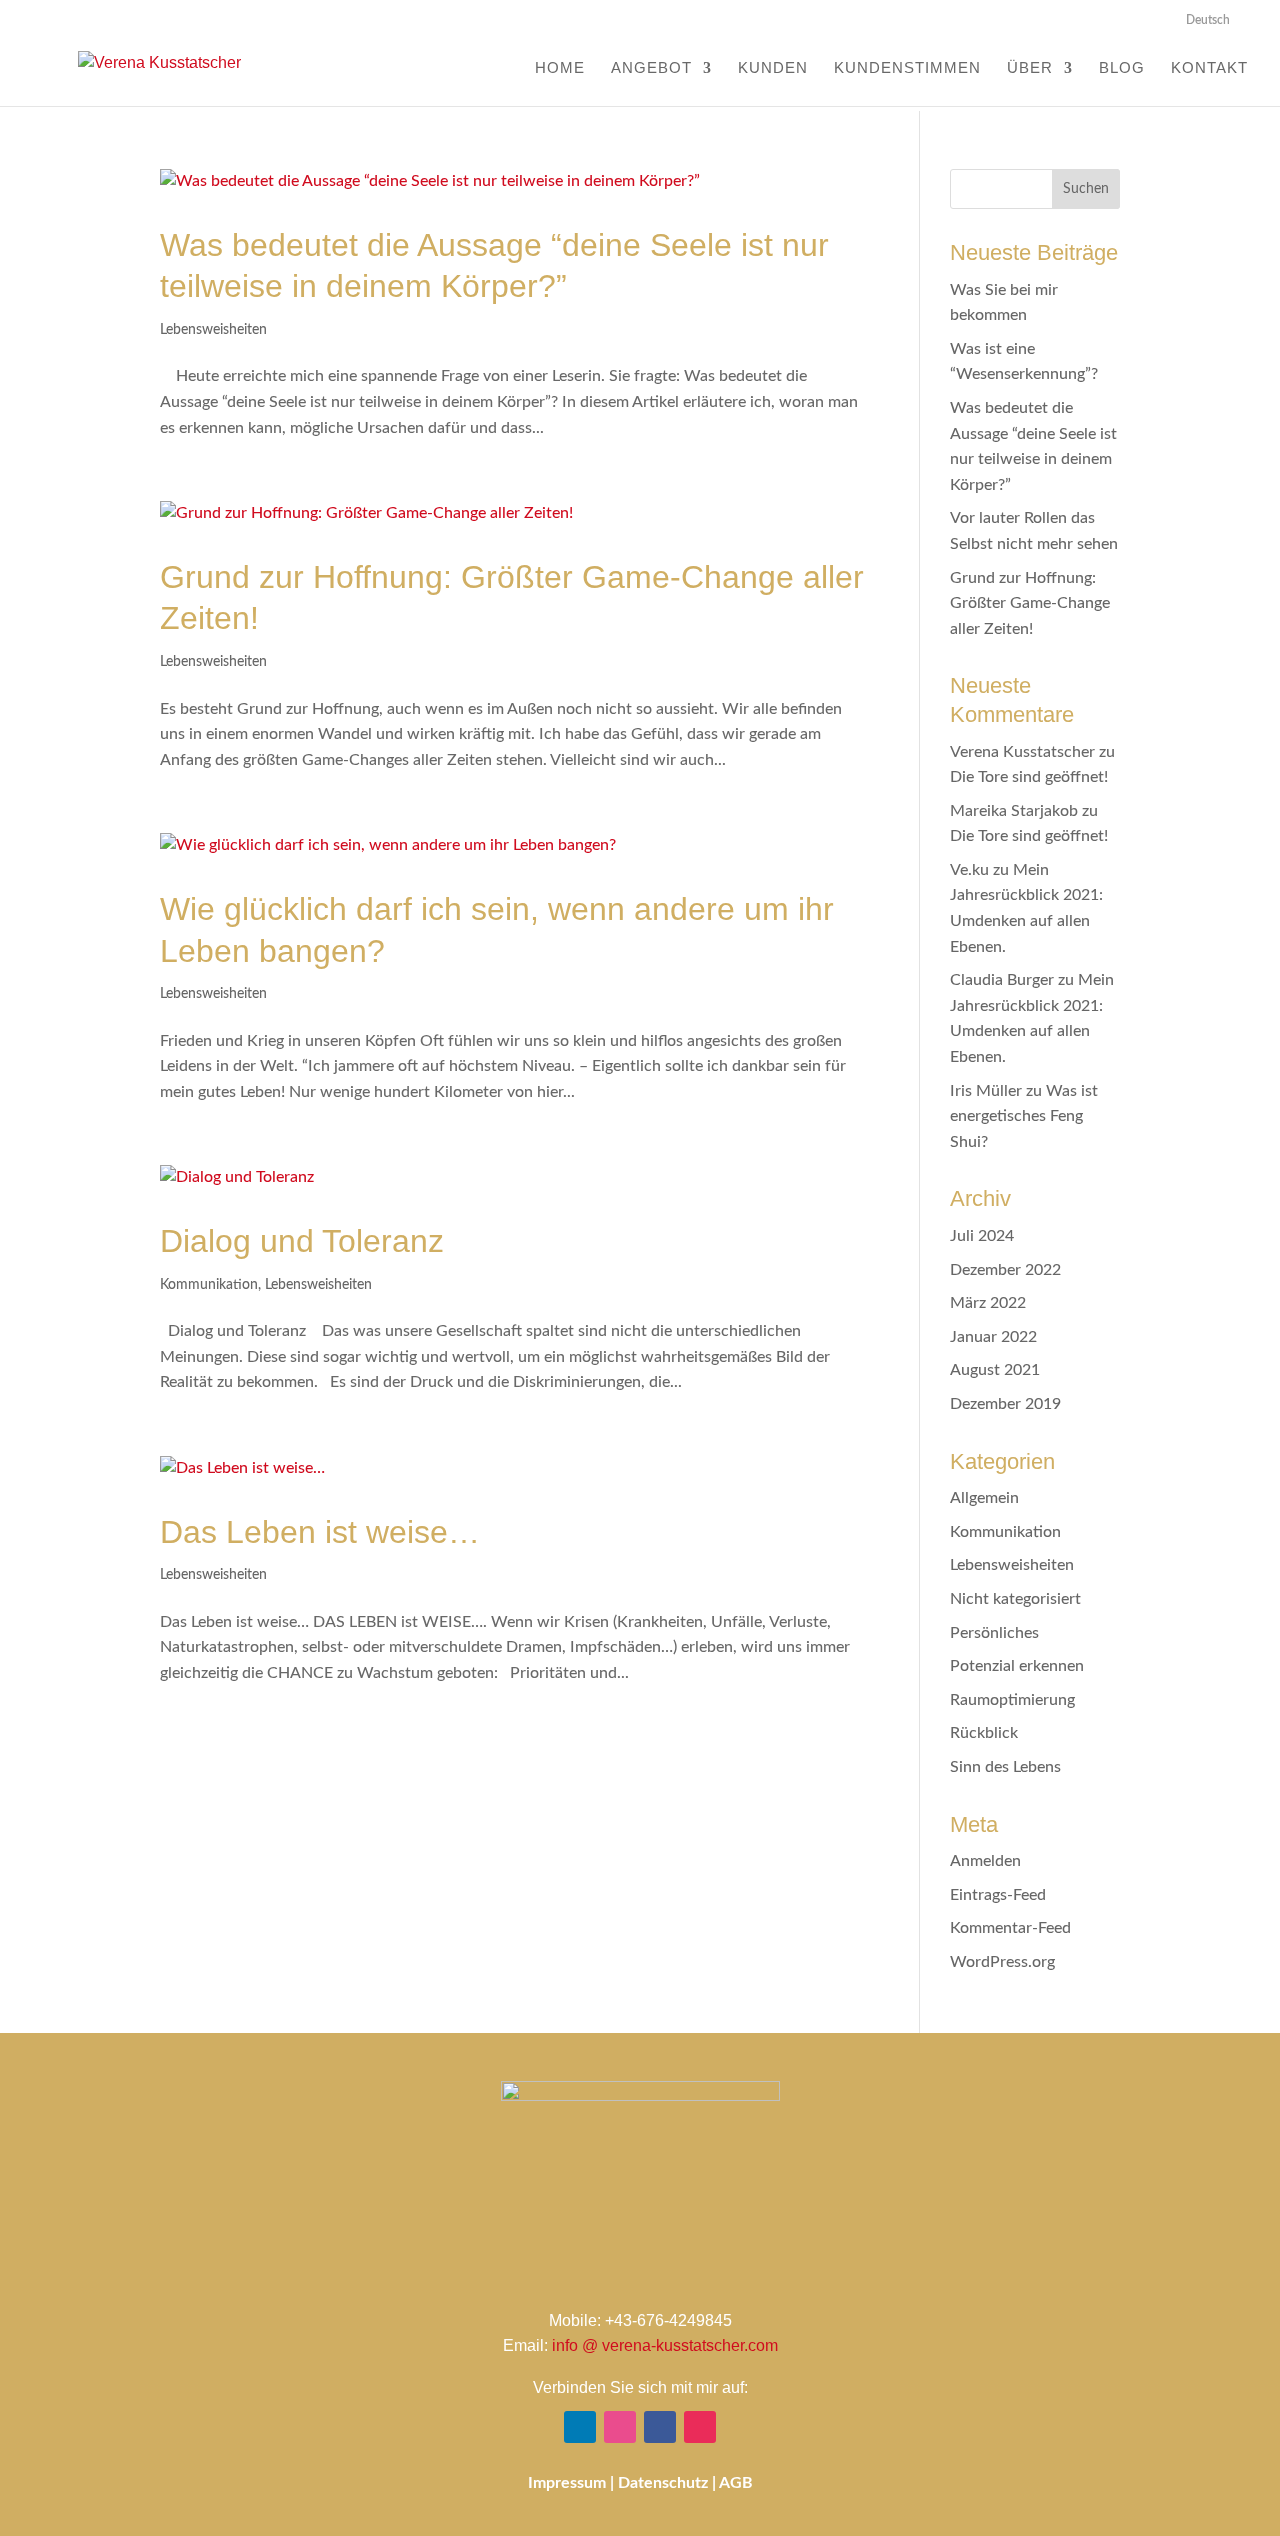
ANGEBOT (651, 68)
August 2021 (995, 1370)
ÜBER (1030, 68)
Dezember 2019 (1005, 1404)
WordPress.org (1002, 1962)
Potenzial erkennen (1017, 1666)
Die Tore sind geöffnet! (1029, 777)
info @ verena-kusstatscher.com (665, 2345)
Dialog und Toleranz (302, 1241)
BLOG (1122, 68)
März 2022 (988, 1303)
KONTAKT (1209, 68)
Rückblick (984, 1733)
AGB (736, 2483)
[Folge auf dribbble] (620, 2427)
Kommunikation (209, 1285)
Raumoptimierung (1012, 1700)
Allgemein (984, 1498)
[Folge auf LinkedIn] (580, 2427)
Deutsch (1208, 20)
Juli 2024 (982, 1236)
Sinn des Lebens (1005, 1767)
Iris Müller (986, 1091)
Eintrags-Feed (998, 1895)
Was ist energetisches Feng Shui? (1024, 1116)
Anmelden (985, 1861)
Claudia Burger (1002, 980)
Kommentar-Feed (1010, 1928)
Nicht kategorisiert (1015, 1599)
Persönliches (994, 1633)
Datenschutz (663, 2483)
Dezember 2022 (1005, 1270)
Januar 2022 (993, 1337)
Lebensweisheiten (213, 330)
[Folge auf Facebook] (660, 2427)
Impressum (567, 2483)
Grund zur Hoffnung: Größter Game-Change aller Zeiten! (1030, 603)
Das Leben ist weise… (320, 1532)
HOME (560, 68)
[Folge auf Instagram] (700, 2427)
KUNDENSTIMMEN (907, 68)
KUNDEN (773, 68)
